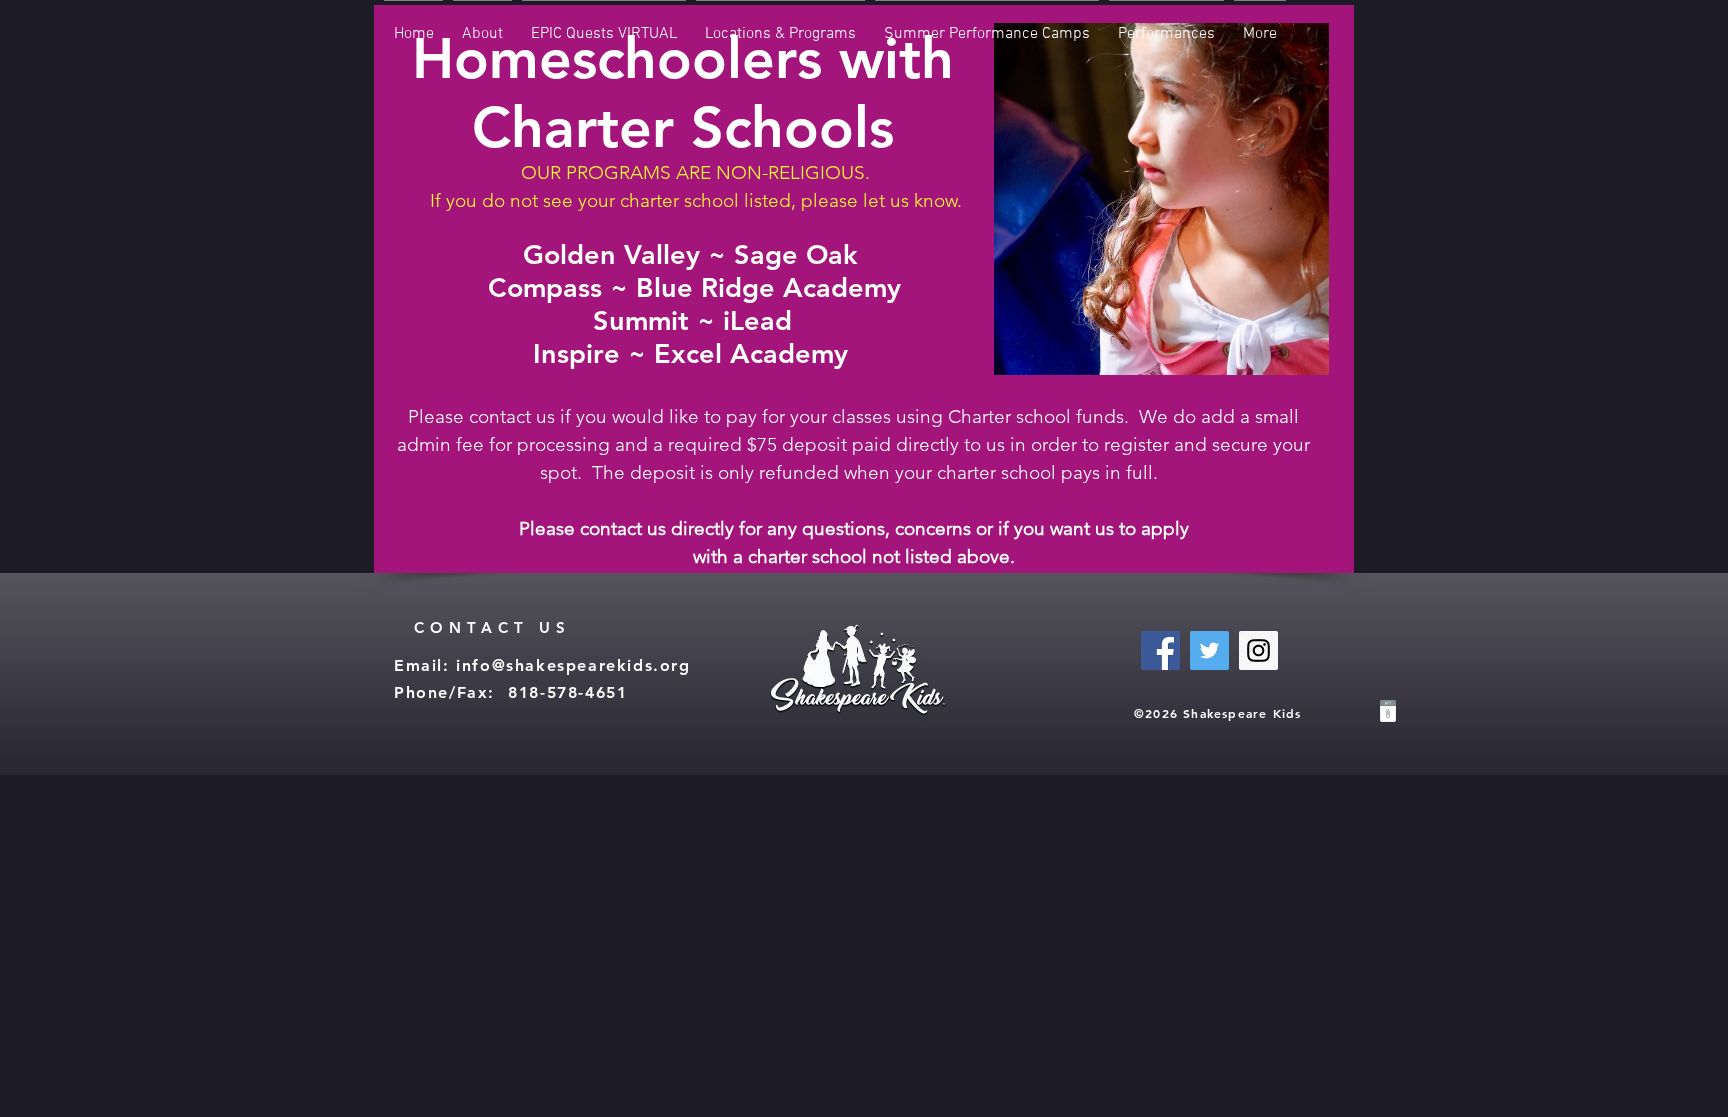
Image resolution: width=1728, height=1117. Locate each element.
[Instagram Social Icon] (1258, 650)
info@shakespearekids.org (573, 665)
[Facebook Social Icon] (1160, 650)
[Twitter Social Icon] (1209, 650)
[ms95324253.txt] (1388, 713)
